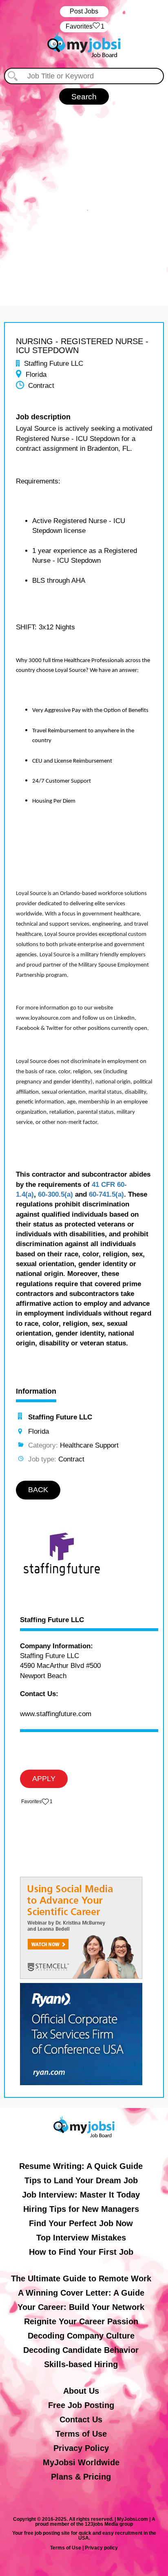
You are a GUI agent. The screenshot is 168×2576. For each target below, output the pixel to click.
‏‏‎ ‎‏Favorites (84, 26)
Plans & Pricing (81, 2477)
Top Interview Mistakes (81, 2238)
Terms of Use (81, 2434)
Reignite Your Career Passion (81, 2321)
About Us (81, 2391)
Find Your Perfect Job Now (81, 2223)
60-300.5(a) (55, 1194)
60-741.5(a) (106, 1194)
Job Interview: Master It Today (81, 2195)
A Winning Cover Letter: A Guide (81, 2293)
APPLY (44, 1779)
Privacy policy (101, 2548)
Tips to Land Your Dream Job (81, 2180)
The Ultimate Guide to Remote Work (81, 2278)
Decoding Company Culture (81, 2336)
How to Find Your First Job (81, 2252)
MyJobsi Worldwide (81, 2462)
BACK (38, 1490)
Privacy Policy (81, 2448)
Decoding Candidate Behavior (81, 2350)
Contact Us (81, 2419)
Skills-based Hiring (81, 2364)
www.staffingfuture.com (56, 1714)
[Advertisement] (84, 201)
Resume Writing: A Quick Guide (81, 2166)
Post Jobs (84, 11)
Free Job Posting (81, 2405)
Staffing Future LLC (52, 1620)
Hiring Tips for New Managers (81, 2209)
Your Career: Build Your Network (81, 2307)
